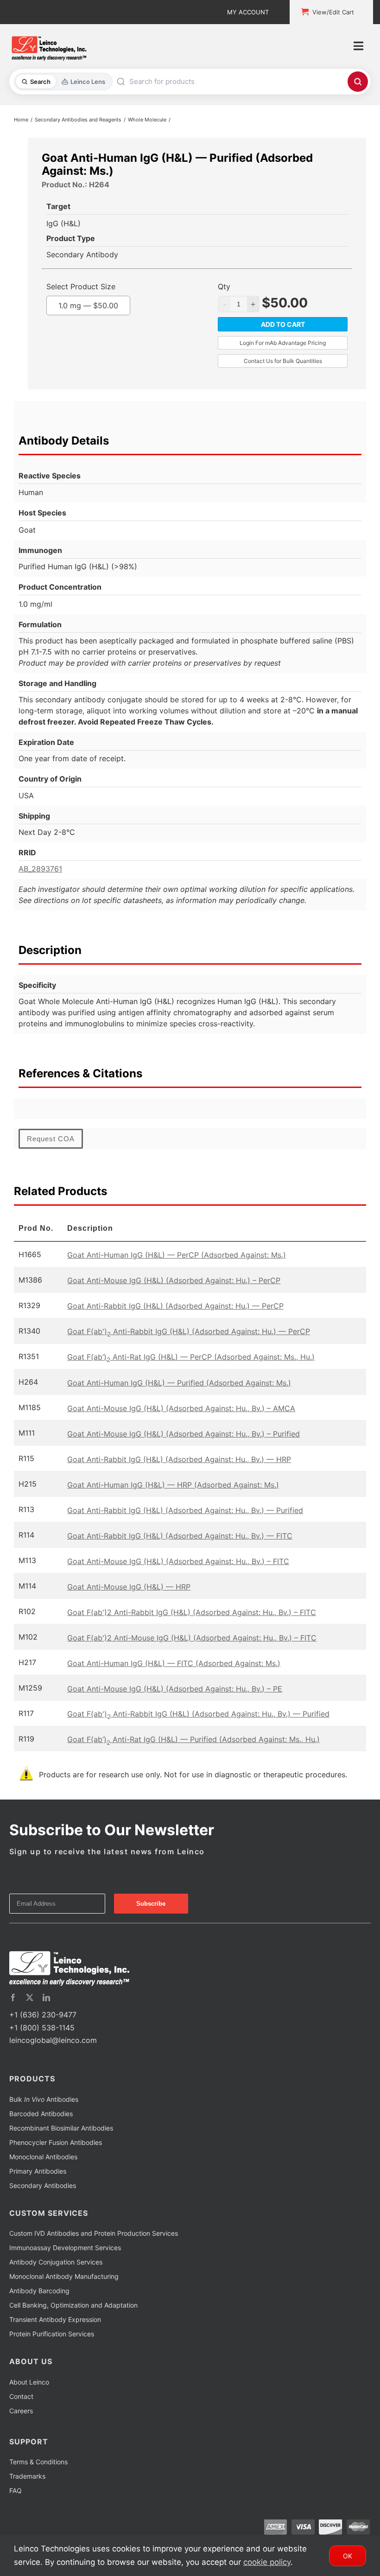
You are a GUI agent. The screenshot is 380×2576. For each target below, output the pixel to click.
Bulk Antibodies (44, 2099)
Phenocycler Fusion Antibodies (56, 2142)
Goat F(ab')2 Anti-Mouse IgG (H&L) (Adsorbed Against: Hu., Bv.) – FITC (192, 1638)
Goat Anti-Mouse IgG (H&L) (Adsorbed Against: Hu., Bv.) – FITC (178, 1561)
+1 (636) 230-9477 (43, 2015)
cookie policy (267, 2562)
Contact (21, 2396)
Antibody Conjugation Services (56, 2262)
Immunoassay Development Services (65, 2248)
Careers (21, 2411)
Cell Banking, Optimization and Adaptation (73, 2305)
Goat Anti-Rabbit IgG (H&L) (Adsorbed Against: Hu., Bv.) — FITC (180, 1536)
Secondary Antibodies (43, 2185)
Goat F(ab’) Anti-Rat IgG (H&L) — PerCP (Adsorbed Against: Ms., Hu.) (191, 1357)
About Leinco (29, 2382)
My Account (248, 12)
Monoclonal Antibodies (43, 2157)
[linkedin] (46, 1997)
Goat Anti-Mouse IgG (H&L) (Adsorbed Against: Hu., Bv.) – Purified (184, 1434)
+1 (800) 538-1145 (42, 2028)
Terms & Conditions (38, 2462)
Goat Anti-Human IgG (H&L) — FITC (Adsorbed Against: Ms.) (174, 1663)
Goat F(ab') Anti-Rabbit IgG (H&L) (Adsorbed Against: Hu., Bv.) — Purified (198, 1714)
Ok (348, 2556)
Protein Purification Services (52, 2334)
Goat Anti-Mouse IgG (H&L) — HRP (129, 1587)
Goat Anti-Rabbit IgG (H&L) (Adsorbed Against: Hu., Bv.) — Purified (185, 1510)
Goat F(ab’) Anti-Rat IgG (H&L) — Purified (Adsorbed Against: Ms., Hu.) (193, 1739)
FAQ (16, 2490)
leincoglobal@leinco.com (53, 2040)
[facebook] (13, 1997)
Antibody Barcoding (39, 2291)
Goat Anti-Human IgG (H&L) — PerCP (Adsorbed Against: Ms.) (177, 1255)
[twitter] (30, 1997)
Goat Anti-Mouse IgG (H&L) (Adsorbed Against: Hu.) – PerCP (174, 1280)
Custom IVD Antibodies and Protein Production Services (94, 2233)
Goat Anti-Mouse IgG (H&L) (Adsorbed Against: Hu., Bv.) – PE (175, 1689)
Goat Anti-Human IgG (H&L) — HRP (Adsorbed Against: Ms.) (173, 1485)
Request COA (51, 1139)
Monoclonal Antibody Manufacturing (64, 2276)
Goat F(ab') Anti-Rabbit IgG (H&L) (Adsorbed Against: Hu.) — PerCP (189, 1331)
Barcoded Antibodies (41, 2114)
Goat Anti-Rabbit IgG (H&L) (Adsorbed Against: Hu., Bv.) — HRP (179, 1459)
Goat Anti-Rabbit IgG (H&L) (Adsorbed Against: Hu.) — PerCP (175, 1306)
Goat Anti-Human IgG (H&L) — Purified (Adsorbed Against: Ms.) (179, 1383)
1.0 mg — (88, 305)
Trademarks (27, 2476)
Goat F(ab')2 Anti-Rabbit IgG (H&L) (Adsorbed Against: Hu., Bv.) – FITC (192, 1612)
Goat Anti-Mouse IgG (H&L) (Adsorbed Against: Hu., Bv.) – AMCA (181, 1408)
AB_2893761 (40, 869)
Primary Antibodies (38, 2171)
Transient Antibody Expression (55, 2319)
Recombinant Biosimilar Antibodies (61, 2128)
